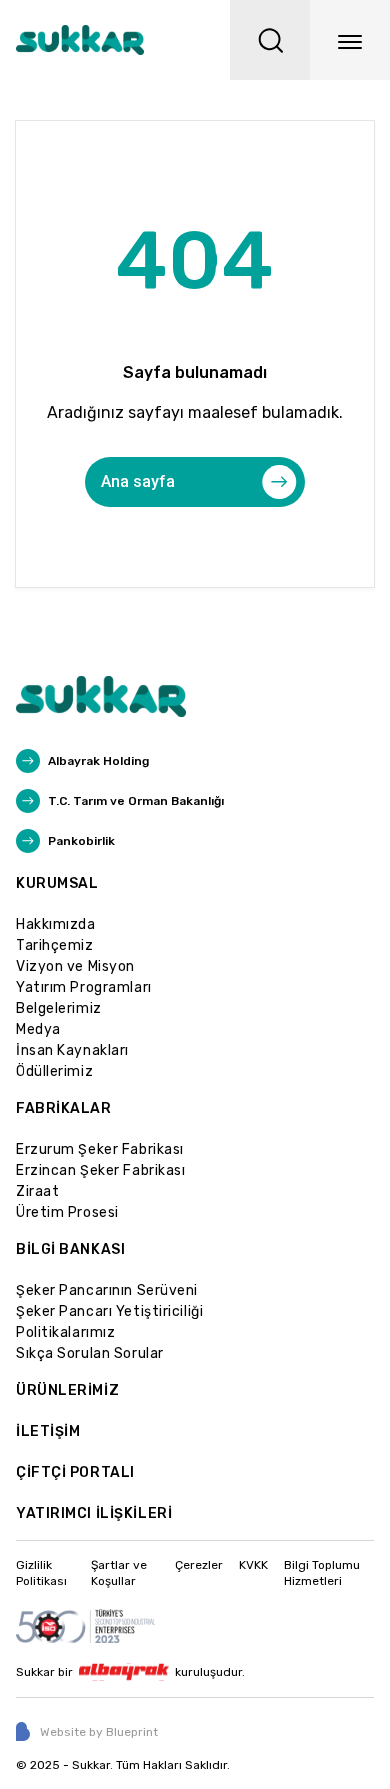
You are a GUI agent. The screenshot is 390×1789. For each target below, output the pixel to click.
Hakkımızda (56, 924)
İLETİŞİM (48, 1431)
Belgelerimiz (59, 1008)
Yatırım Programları (84, 987)
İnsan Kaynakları (72, 1050)
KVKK (253, 1565)
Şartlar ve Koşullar (119, 1573)
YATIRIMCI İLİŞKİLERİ (94, 1513)
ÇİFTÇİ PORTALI (75, 1472)
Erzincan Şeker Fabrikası (100, 1170)
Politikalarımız (65, 1332)
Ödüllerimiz (54, 1071)
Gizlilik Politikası (41, 1573)
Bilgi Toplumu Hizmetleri (322, 1573)
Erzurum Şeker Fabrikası (100, 1149)
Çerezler (199, 1565)
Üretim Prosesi (67, 1212)
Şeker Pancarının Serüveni (107, 1290)
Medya (38, 1029)
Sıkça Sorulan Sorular (90, 1353)
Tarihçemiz (55, 945)
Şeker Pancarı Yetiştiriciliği (109, 1311)
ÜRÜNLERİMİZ (67, 1390)
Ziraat (37, 1191)
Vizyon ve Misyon (75, 966)
